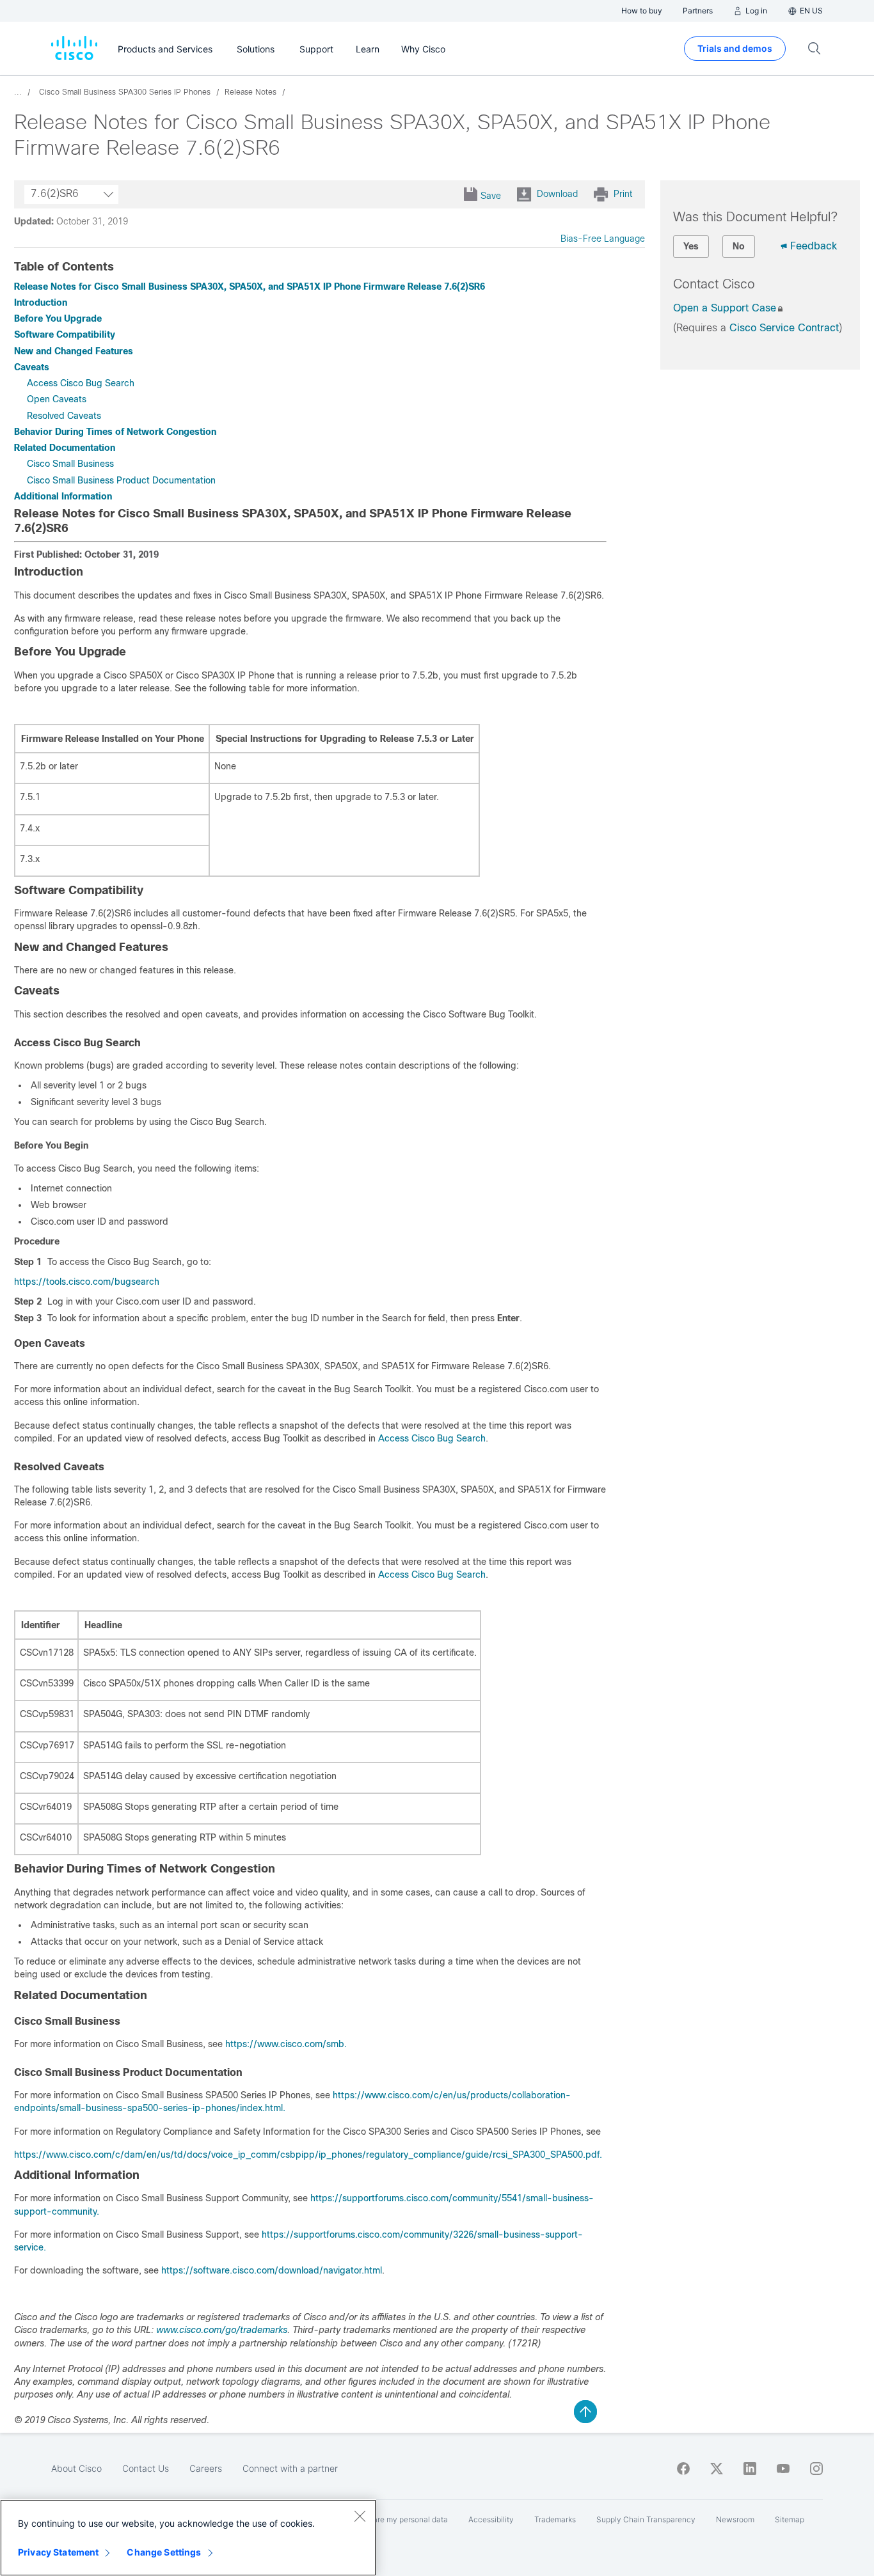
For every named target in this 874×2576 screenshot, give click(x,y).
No (739, 246)
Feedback (814, 246)
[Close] (360, 2516)
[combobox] (71, 194)
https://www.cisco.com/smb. (286, 2044)
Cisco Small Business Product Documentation (121, 480)
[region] (188, 2538)
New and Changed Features (74, 351)
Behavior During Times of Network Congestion (115, 432)
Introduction (41, 302)
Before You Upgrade (58, 318)
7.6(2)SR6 (55, 193)
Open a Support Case (725, 308)
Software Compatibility (65, 334)
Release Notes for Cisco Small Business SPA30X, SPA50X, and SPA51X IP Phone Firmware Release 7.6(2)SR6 (250, 287)
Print (623, 194)
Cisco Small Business (70, 464)
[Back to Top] (585, 2412)
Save (491, 196)
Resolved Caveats (64, 416)
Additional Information (63, 496)
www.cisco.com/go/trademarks (220, 2330)
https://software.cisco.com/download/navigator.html (272, 2270)
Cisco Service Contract (784, 328)
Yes (691, 246)
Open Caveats (57, 399)
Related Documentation (65, 448)
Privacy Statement (58, 2552)
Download (557, 194)
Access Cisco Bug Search (81, 383)
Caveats (32, 367)
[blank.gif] (43, 1262)
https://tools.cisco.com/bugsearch (87, 1282)
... (18, 92)
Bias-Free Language (603, 239)
